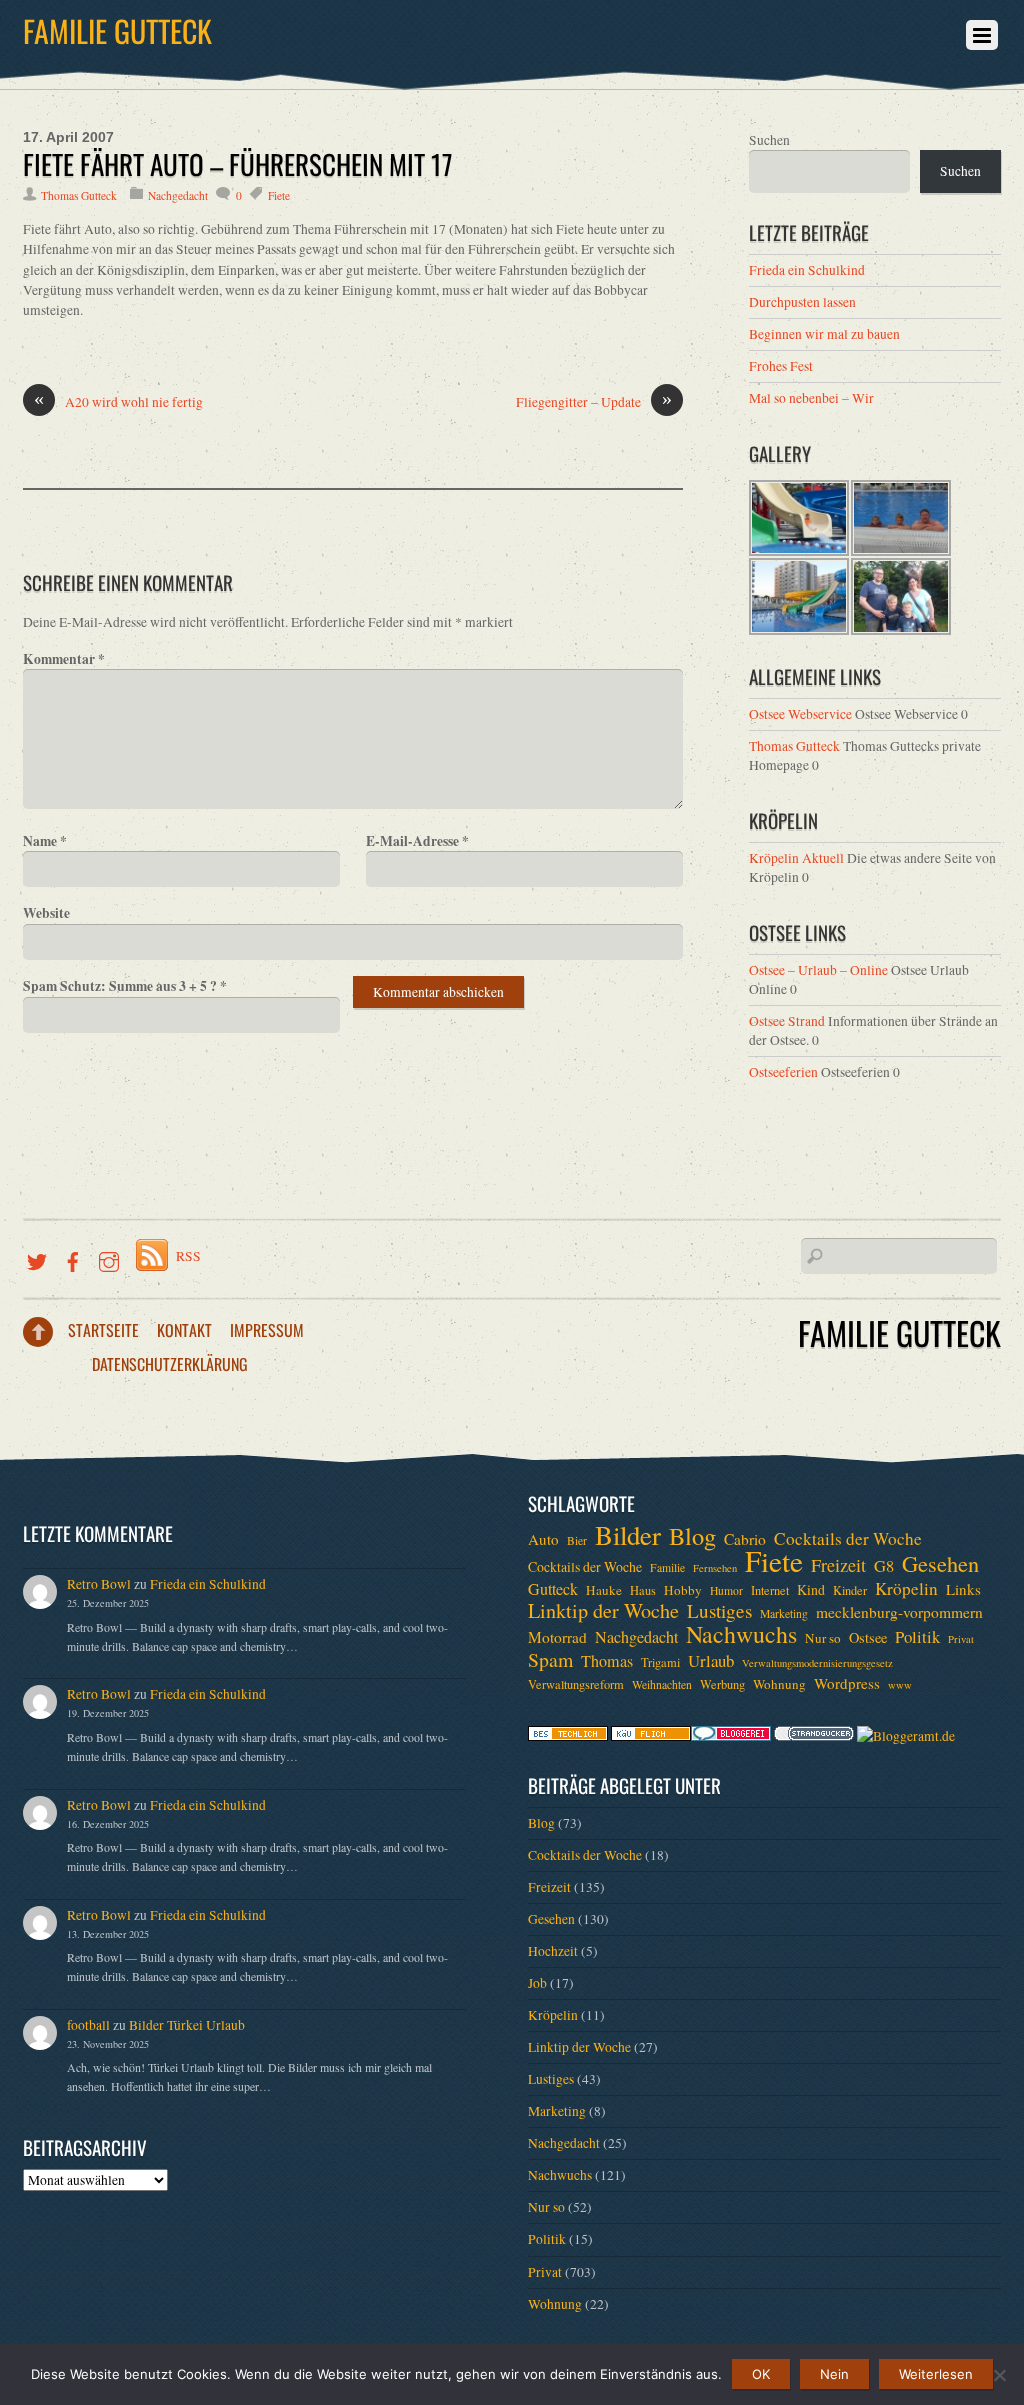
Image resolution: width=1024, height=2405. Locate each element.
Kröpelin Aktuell (796, 858)
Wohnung (779, 1684)
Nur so (823, 1638)
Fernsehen (715, 1568)
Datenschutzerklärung (170, 1364)
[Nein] (999, 2375)
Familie (667, 1567)
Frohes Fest (781, 366)
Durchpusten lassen (802, 302)
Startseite (103, 1330)
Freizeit (838, 1565)
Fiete (279, 195)
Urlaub (711, 1661)
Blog (692, 1536)
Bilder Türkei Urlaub (187, 2025)
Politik (917, 1637)
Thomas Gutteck (79, 195)
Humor (726, 1590)
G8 (884, 1566)
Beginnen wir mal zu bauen (824, 334)
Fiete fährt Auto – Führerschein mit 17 (238, 164)
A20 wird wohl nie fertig (118, 401)
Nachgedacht (178, 195)
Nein (834, 2374)
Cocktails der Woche (848, 1539)
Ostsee (868, 1637)
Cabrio (745, 1539)
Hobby (683, 1590)
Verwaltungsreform (576, 1684)
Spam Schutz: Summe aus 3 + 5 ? (125, 986)
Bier (577, 1540)
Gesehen (940, 1563)
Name (45, 841)
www (900, 1685)
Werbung (722, 1684)
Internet (770, 1590)
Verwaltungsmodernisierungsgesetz (817, 1663)
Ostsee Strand (787, 1021)
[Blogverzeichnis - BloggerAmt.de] (906, 1736)
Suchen (769, 140)
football (88, 2025)
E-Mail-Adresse (417, 841)
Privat (961, 1639)
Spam (550, 1660)
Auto (543, 1539)
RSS (188, 1256)
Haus (643, 1590)
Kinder (850, 1590)
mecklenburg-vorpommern (899, 1612)
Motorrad (557, 1637)
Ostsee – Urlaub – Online (818, 970)
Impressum (267, 1330)
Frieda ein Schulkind (807, 270)
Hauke (604, 1590)
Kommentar (64, 659)
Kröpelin (906, 1589)
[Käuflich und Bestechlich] (568, 1736)
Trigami (660, 1662)
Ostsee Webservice (800, 714)
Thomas (607, 1661)
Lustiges (719, 1611)
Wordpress (847, 1683)
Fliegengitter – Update (594, 401)
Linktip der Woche (603, 1611)
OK (761, 2374)
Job (537, 1983)
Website (46, 913)
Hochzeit (553, 1951)
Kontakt (184, 1330)
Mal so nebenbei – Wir (811, 398)
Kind (811, 1589)
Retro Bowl (99, 1584)
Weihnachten (662, 1684)
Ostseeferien (783, 1072)
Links (963, 1589)
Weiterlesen (936, 2374)
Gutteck (553, 1589)
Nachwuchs (741, 1634)
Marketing (784, 1613)
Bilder (628, 1535)
